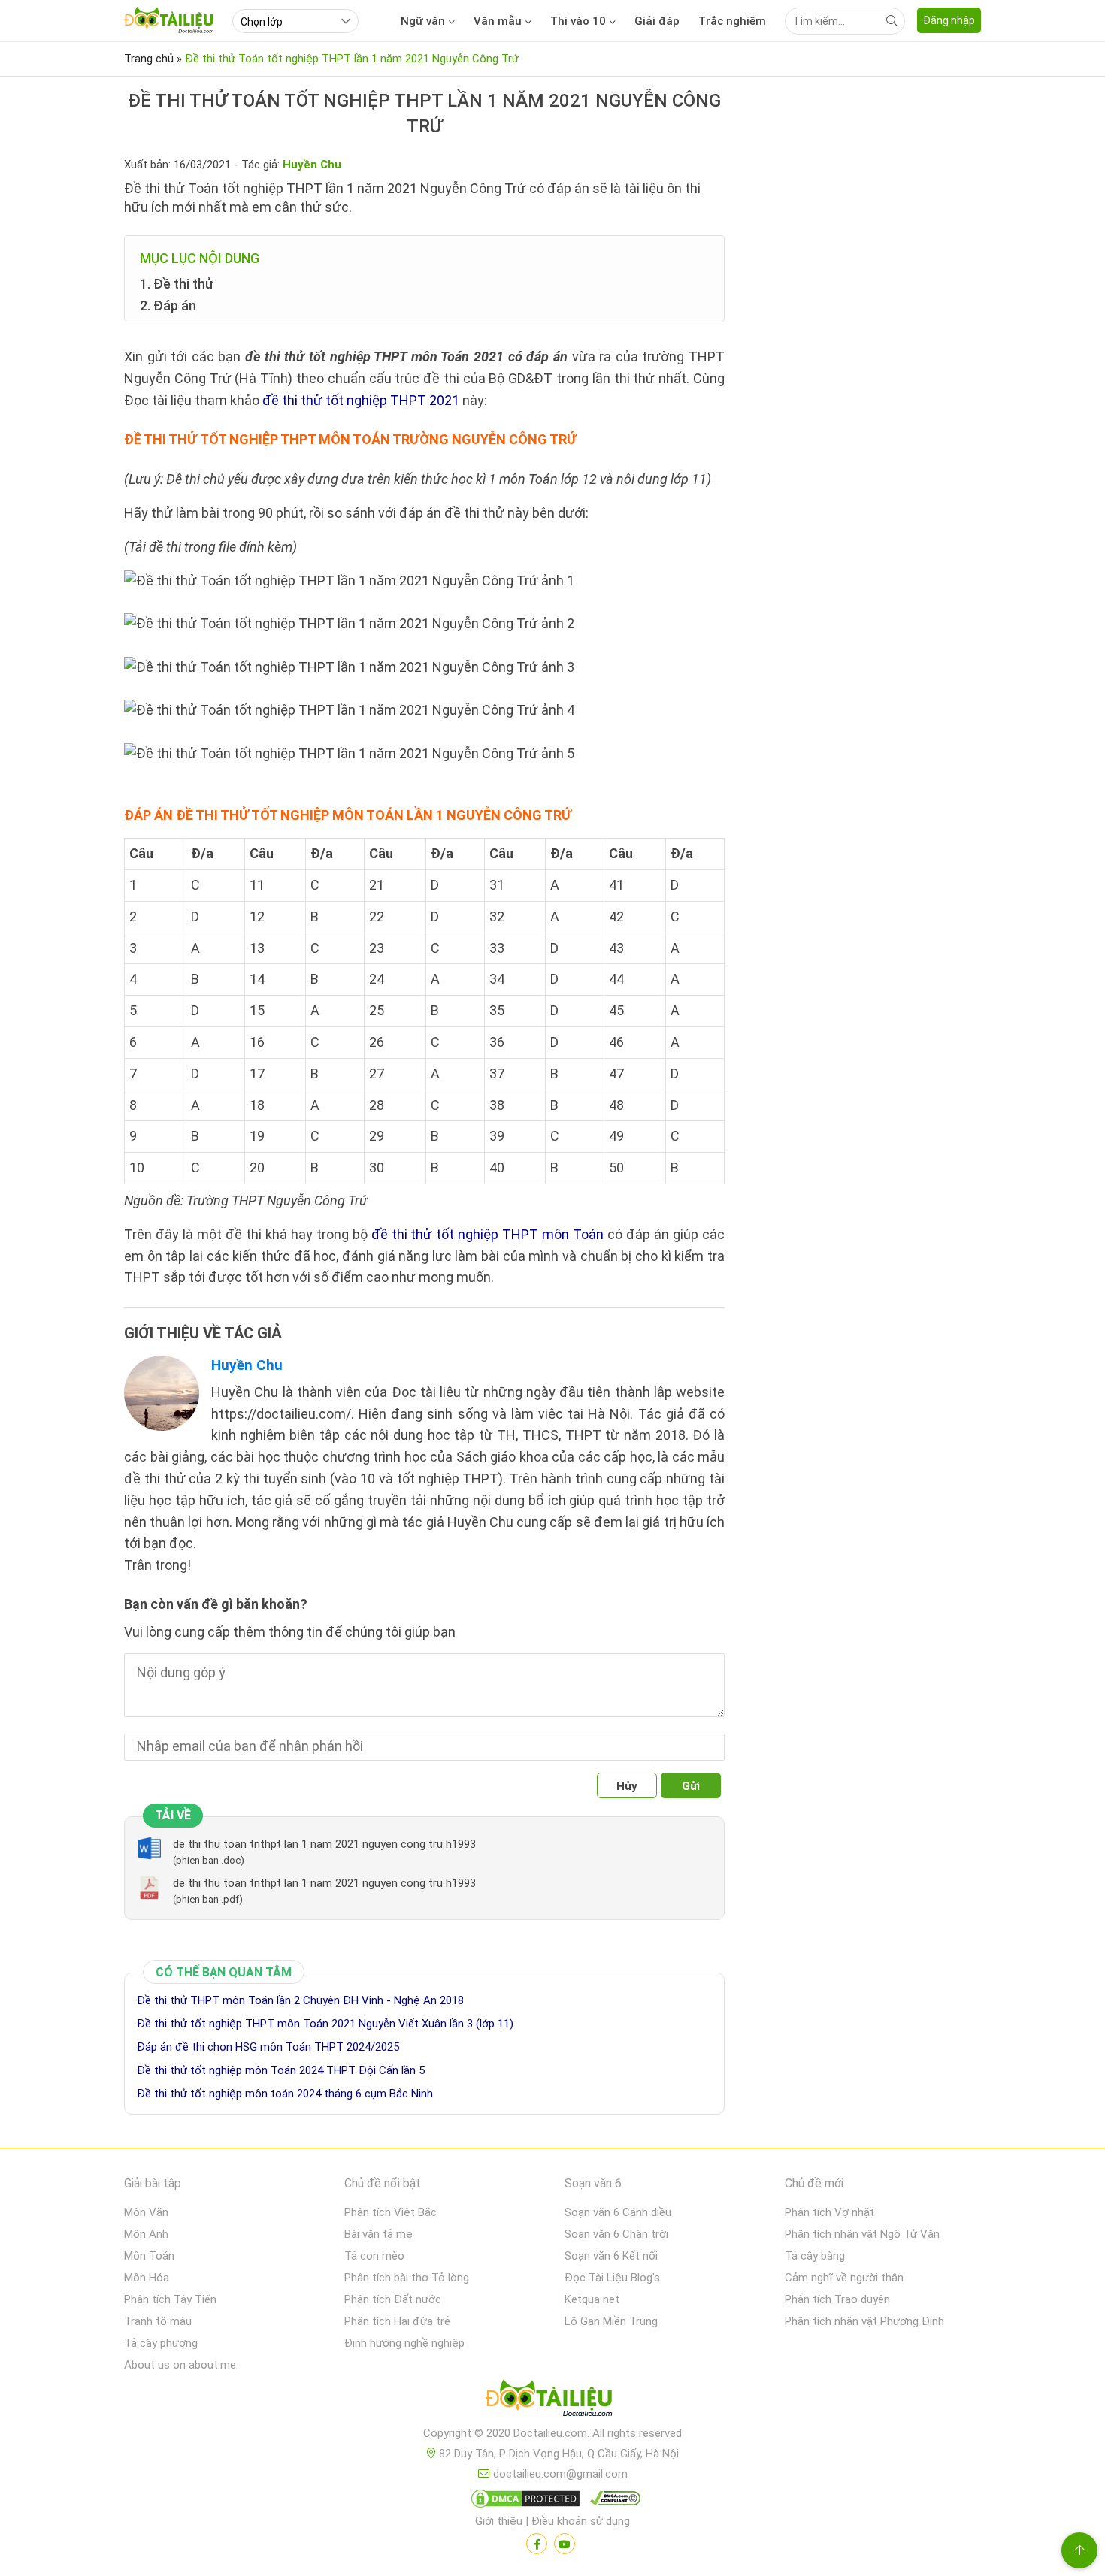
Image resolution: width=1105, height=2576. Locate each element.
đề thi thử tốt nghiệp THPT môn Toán (488, 1234)
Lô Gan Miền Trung (611, 2321)
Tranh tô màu (158, 2321)
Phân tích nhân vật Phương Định (864, 2321)
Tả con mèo (374, 2256)
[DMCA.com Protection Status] (523, 2502)
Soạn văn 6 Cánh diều (618, 2212)
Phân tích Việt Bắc (391, 2212)
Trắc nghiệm (732, 21)
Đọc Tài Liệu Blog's (612, 2278)
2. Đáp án (168, 305)
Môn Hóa (147, 2278)
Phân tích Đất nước (393, 2299)
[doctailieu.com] (552, 2401)
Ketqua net (592, 2299)
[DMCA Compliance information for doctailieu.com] (612, 2502)
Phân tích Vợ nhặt (830, 2212)
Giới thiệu (499, 2521)
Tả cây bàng (815, 2256)
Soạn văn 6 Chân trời (616, 2234)
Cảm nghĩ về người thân (844, 2278)
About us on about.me (180, 2365)
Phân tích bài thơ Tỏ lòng (407, 2278)
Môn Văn (146, 2212)
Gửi (691, 1786)
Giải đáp (657, 21)
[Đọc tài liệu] (537, 2544)
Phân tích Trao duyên (837, 2299)
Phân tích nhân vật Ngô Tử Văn (862, 2234)
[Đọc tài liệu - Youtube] (565, 2544)
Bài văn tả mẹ (378, 2234)
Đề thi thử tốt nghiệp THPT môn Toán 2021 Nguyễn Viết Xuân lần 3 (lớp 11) (325, 2024)
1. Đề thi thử (177, 284)
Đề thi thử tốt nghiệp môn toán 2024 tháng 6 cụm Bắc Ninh (285, 2094)
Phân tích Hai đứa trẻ (397, 2321)
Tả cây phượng (161, 2343)
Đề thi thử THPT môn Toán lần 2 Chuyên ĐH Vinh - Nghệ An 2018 (300, 2000)
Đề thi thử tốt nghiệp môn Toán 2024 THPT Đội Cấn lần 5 (281, 2070)
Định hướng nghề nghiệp (404, 2343)
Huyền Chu (247, 1365)
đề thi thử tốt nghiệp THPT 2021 (361, 400)
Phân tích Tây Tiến (170, 2299)
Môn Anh (146, 2234)
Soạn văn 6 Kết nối (611, 2256)
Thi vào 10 (578, 21)
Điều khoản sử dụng (581, 2521)
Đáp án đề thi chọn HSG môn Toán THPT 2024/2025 (268, 2047)
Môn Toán (149, 2256)
